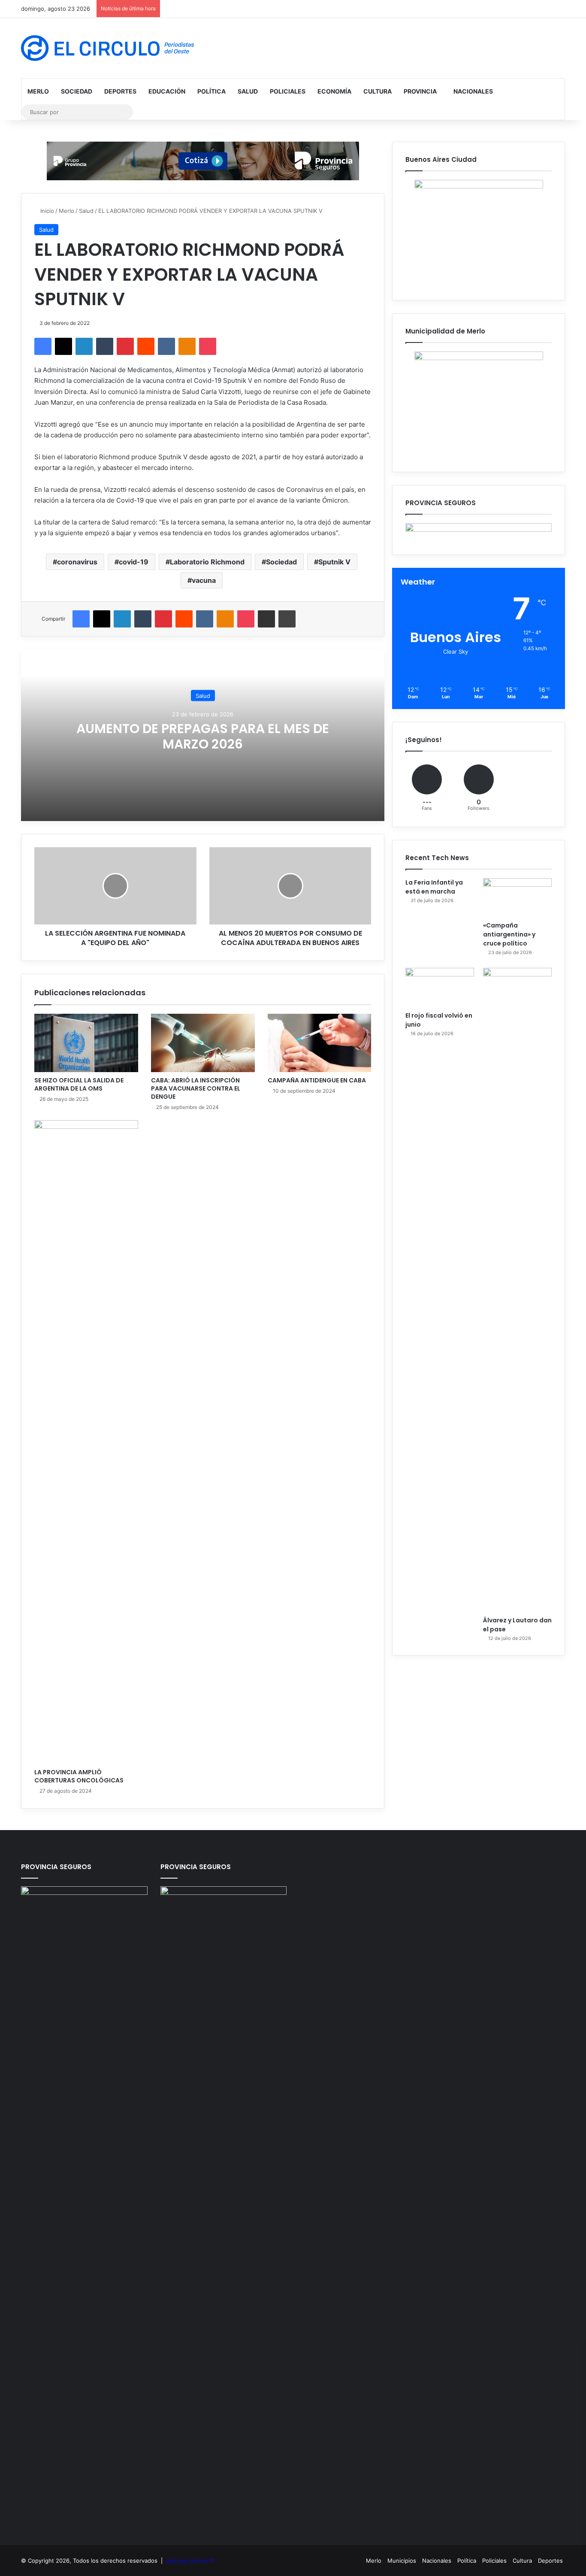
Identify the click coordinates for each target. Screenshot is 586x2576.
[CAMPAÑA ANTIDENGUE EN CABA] (320, 1043)
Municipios (402, 2561)
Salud (248, 91)
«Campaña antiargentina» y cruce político (509, 934)
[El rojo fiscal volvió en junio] (440, 987)
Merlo (38, 91)
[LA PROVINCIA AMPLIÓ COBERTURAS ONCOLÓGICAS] (86, 1442)
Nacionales (473, 91)
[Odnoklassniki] (187, 346)
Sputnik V (334, 562)
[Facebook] (43, 346)
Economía (334, 91)
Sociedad (77, 91)
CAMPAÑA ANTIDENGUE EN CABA (317, 1080)
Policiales (288, 91)
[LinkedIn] (84, 346)
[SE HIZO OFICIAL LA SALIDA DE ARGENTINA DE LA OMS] (86, 1043)
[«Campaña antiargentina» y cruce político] (517, 897)
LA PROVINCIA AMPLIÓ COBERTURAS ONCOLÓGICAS (79, 1776)
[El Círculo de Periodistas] (107, 48)
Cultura (378, 91)
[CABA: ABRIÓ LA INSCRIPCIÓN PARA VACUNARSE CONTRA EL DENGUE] (203, 1043)
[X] (63, 346)
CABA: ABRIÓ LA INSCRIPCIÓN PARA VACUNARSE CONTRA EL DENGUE (196, 1088)
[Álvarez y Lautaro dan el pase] (517, 1290)
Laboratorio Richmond (207, 562)
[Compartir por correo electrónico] (266, 619)
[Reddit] (146, 346)
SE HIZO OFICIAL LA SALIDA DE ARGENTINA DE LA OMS (79, 1084)
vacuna (204, 580)
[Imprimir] (287, 619)
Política (211, 91)
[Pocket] (208, 346)
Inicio (46, 211)
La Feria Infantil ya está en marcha (434, 887)
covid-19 (134, 562)
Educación (167, 91)
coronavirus (77, 562)
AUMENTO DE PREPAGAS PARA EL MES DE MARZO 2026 (203, 736)
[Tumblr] (105, 346)
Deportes (120, 91)
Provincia (420, 91)
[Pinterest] (125, 346)
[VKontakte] (166, 346)
